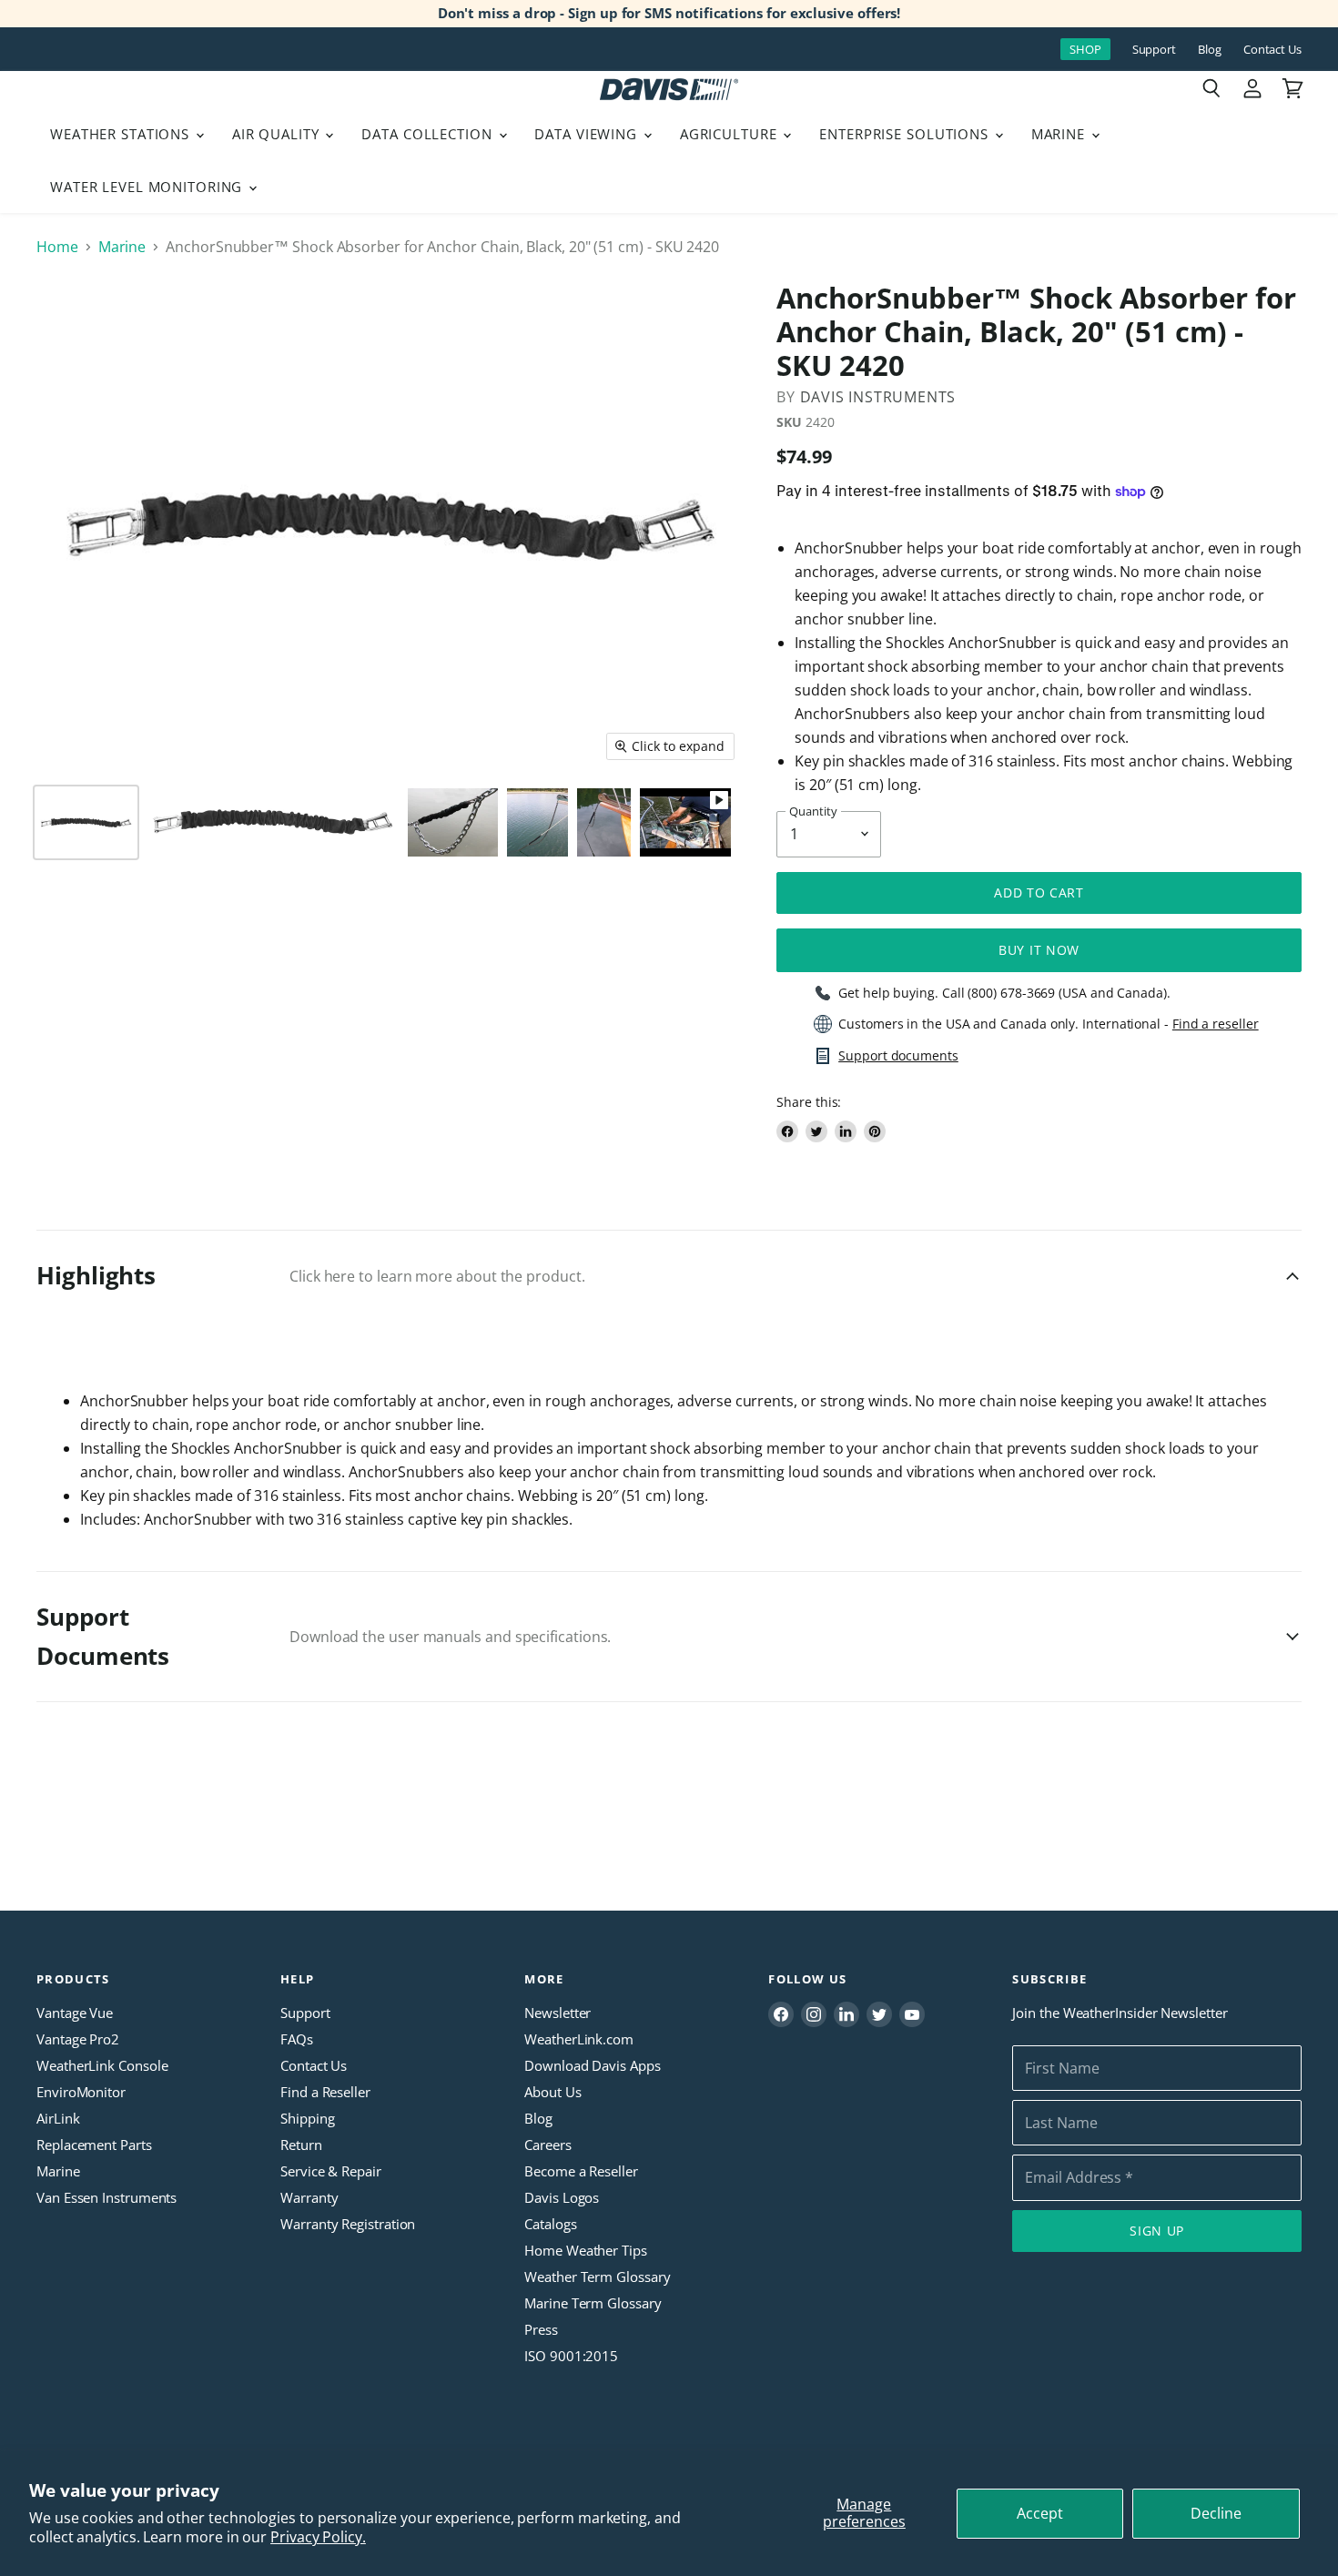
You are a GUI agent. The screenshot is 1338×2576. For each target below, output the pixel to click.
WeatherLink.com (579, 2039)
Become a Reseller (581, 2171)
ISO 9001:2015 (571, 2356)
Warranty (309, 2197)
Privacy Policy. (318, 2537)
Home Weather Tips (586, 2250)
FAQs (297, 2039)
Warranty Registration (348, 2224)
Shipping (307, 2118)
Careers (547, 2145)
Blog (1210, 50)
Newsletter (557, 2013)
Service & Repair (331, 2171)
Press (541, 2329)
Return (301, 2145)
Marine (1060, 134)
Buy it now (1039, 950)
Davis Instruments (878, 397)
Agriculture (731, 134)
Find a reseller (1216, 1024)
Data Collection (429, 134)
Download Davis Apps (592, 2065)
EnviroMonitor (81, 2092)
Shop (1085, 49)
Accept (1040, 2513)
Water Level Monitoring (148, 187)
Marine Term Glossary (593, 2303)
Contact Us (1272, 50)
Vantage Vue (75, 2013)
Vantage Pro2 (78, 2039)
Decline (1216, 2513)
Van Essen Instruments (106, 2197)
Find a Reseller (325, 2092)
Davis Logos (562, 2197)
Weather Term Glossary (597, 2277)
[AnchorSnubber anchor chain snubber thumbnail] (86, 822)
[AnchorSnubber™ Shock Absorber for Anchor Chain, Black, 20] (604, 822)
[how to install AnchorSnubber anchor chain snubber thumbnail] (685, 822)
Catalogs (550, 2224)
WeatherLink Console (102, 2065)
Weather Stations (122, 134)
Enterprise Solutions (906, 134)
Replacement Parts (94, 2145)
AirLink (58, 2118)
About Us (552, 2092)
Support (1154, 50)
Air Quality (278, 134)
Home (57, 247)
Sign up (1157, 2231)
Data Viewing (588, 134)
